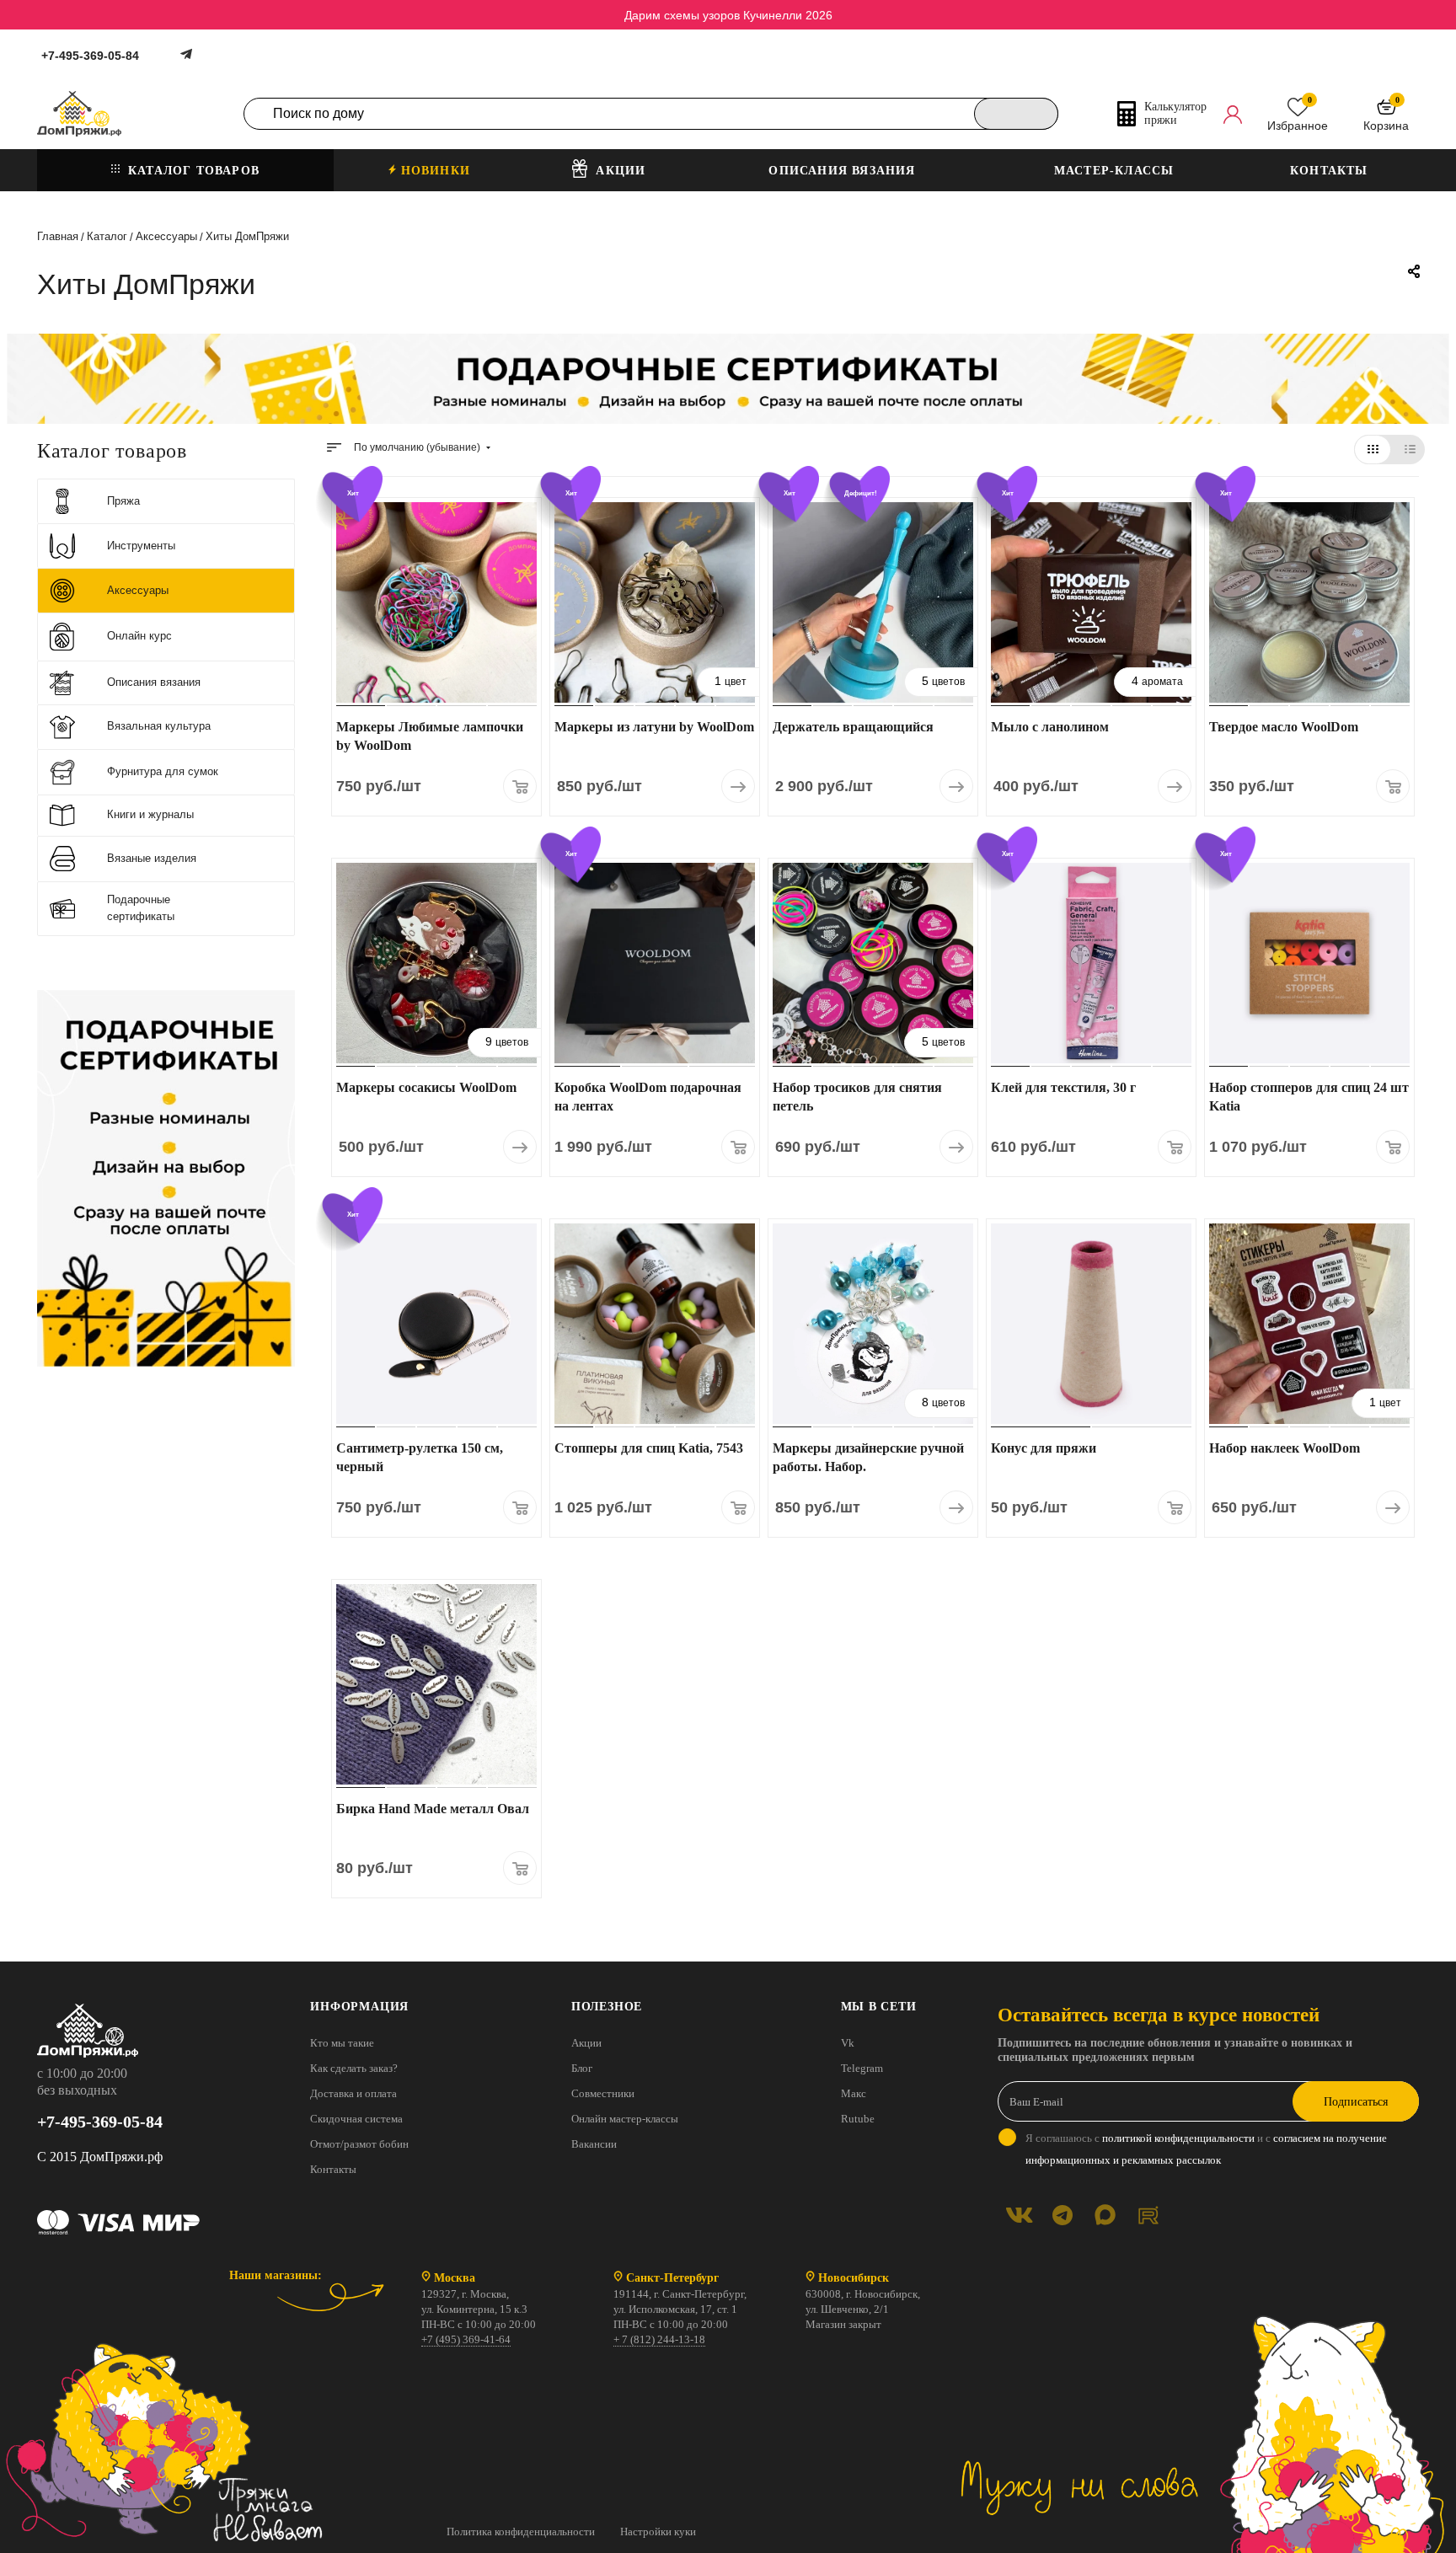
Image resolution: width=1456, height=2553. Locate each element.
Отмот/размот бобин (359, 2144)
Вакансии (594, 2144)
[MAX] (1105, 2215)
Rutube (858, 2119)
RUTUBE (1148, 2215)
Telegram (862, 2068)
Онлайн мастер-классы (625, 2119)
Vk (848, 2043)
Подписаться (1356, 2102)
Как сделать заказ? (354, 2068)
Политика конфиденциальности (521, 2532)
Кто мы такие (342, 2043)
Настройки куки (658, 2532)
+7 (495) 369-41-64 (466, 2339)
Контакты (333, 2169)
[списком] (1410, 450)
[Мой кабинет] (1233, 114)
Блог (582, 2068)
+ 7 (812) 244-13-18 (659, 2339)
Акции (586, 2043)
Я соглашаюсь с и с (1206, 2149)
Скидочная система (356, 2119)
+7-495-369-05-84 (90, 56)
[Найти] (1016, 114)
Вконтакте (1019, 2215)
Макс (854, 2093)
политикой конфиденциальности (1178, 2138)
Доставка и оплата (353, 2093)
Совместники (603, 2093)
